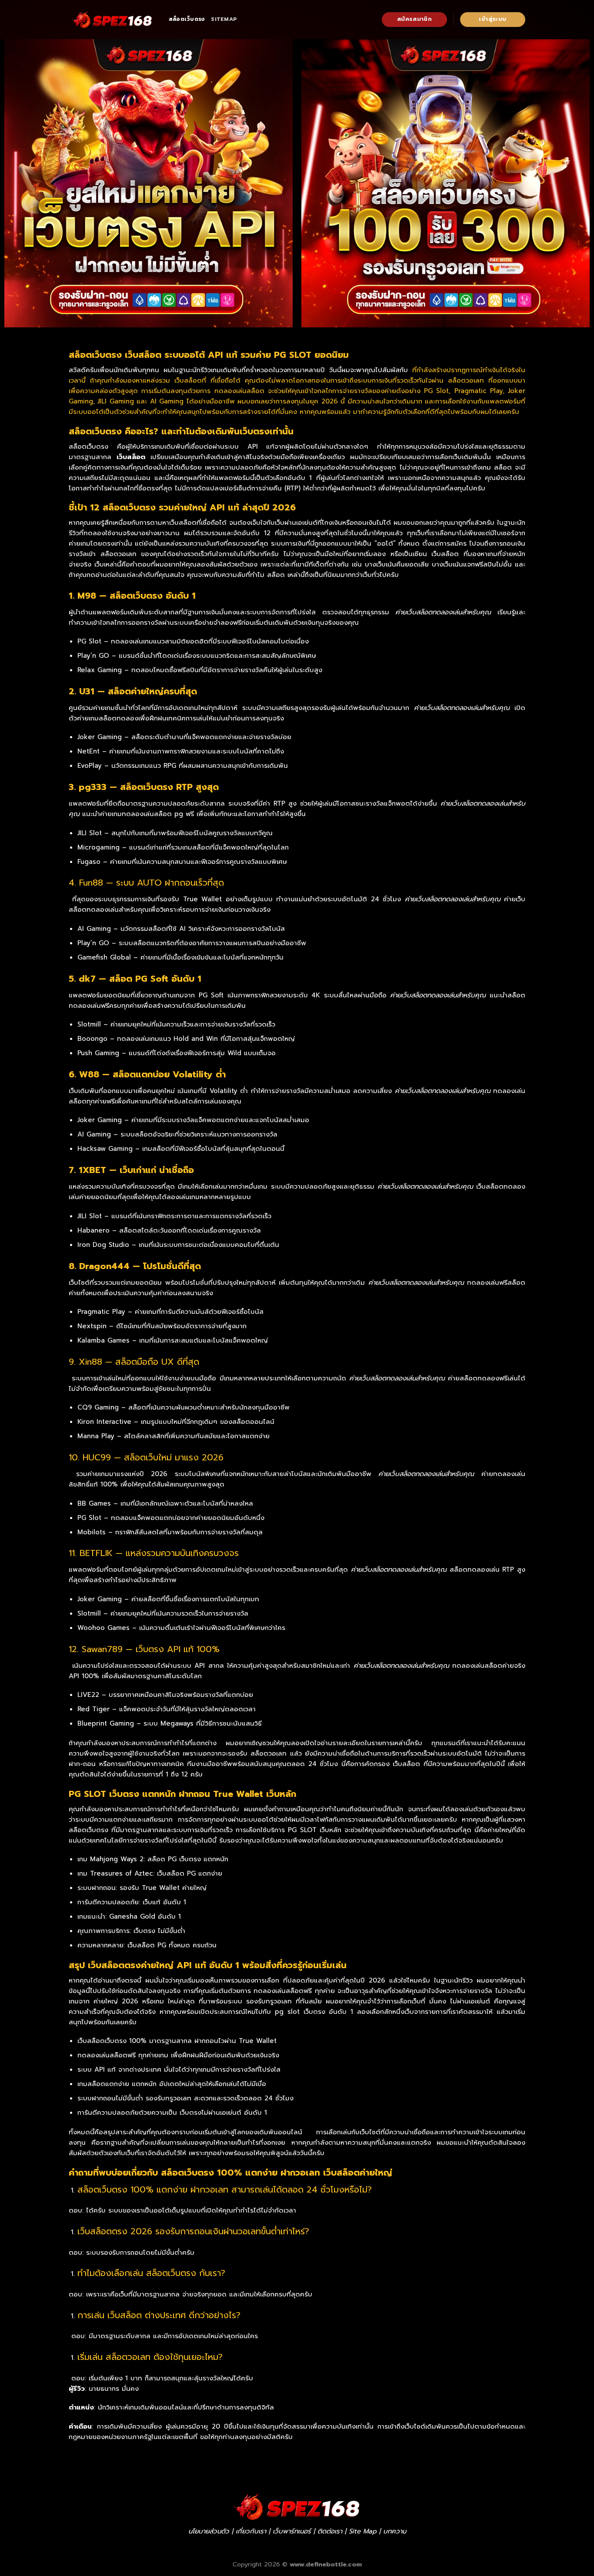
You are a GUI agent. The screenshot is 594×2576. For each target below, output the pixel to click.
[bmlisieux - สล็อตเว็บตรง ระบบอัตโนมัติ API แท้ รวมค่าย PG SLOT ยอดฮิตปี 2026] (112, 20)
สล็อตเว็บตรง (187, 19)
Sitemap (224, 19)
